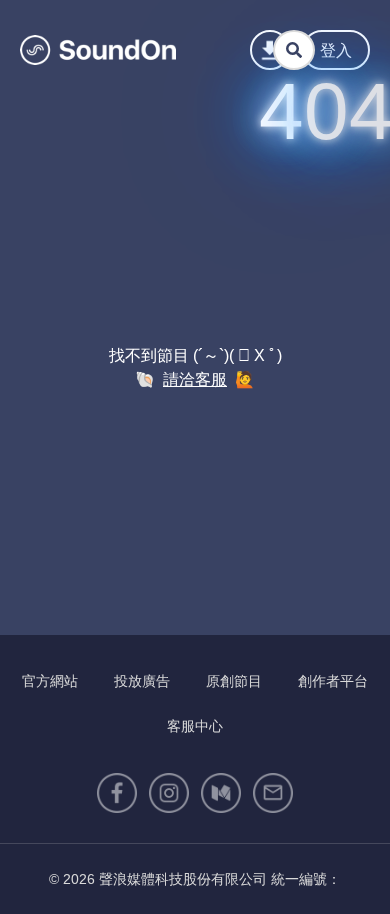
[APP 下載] (270, 50)
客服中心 (195, 726)
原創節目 (234, 681)
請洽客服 (195, 379)
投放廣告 (142, 681)
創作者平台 (333, 681)
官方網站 (50, 681)
